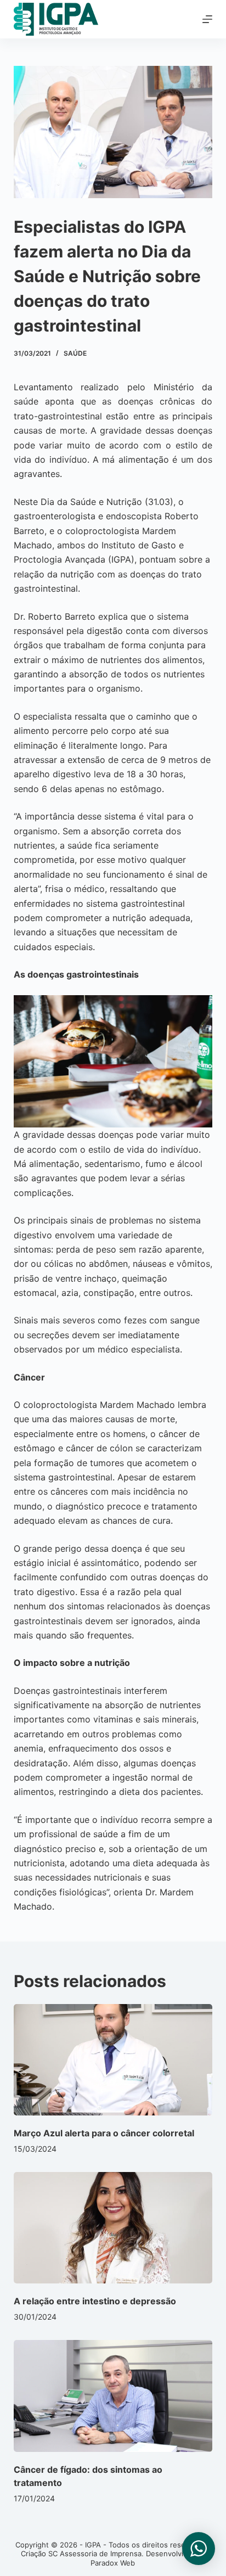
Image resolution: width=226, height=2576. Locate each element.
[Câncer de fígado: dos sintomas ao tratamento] (113, 2396)
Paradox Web (113, 2563)
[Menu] (207, 19)
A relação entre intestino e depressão (95, 2301)
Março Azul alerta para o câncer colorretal (104, 2133)
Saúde (75, 353)
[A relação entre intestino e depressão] (113, 2228)
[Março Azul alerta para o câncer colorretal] (113, 2060)
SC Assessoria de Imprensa (95, 2553)
